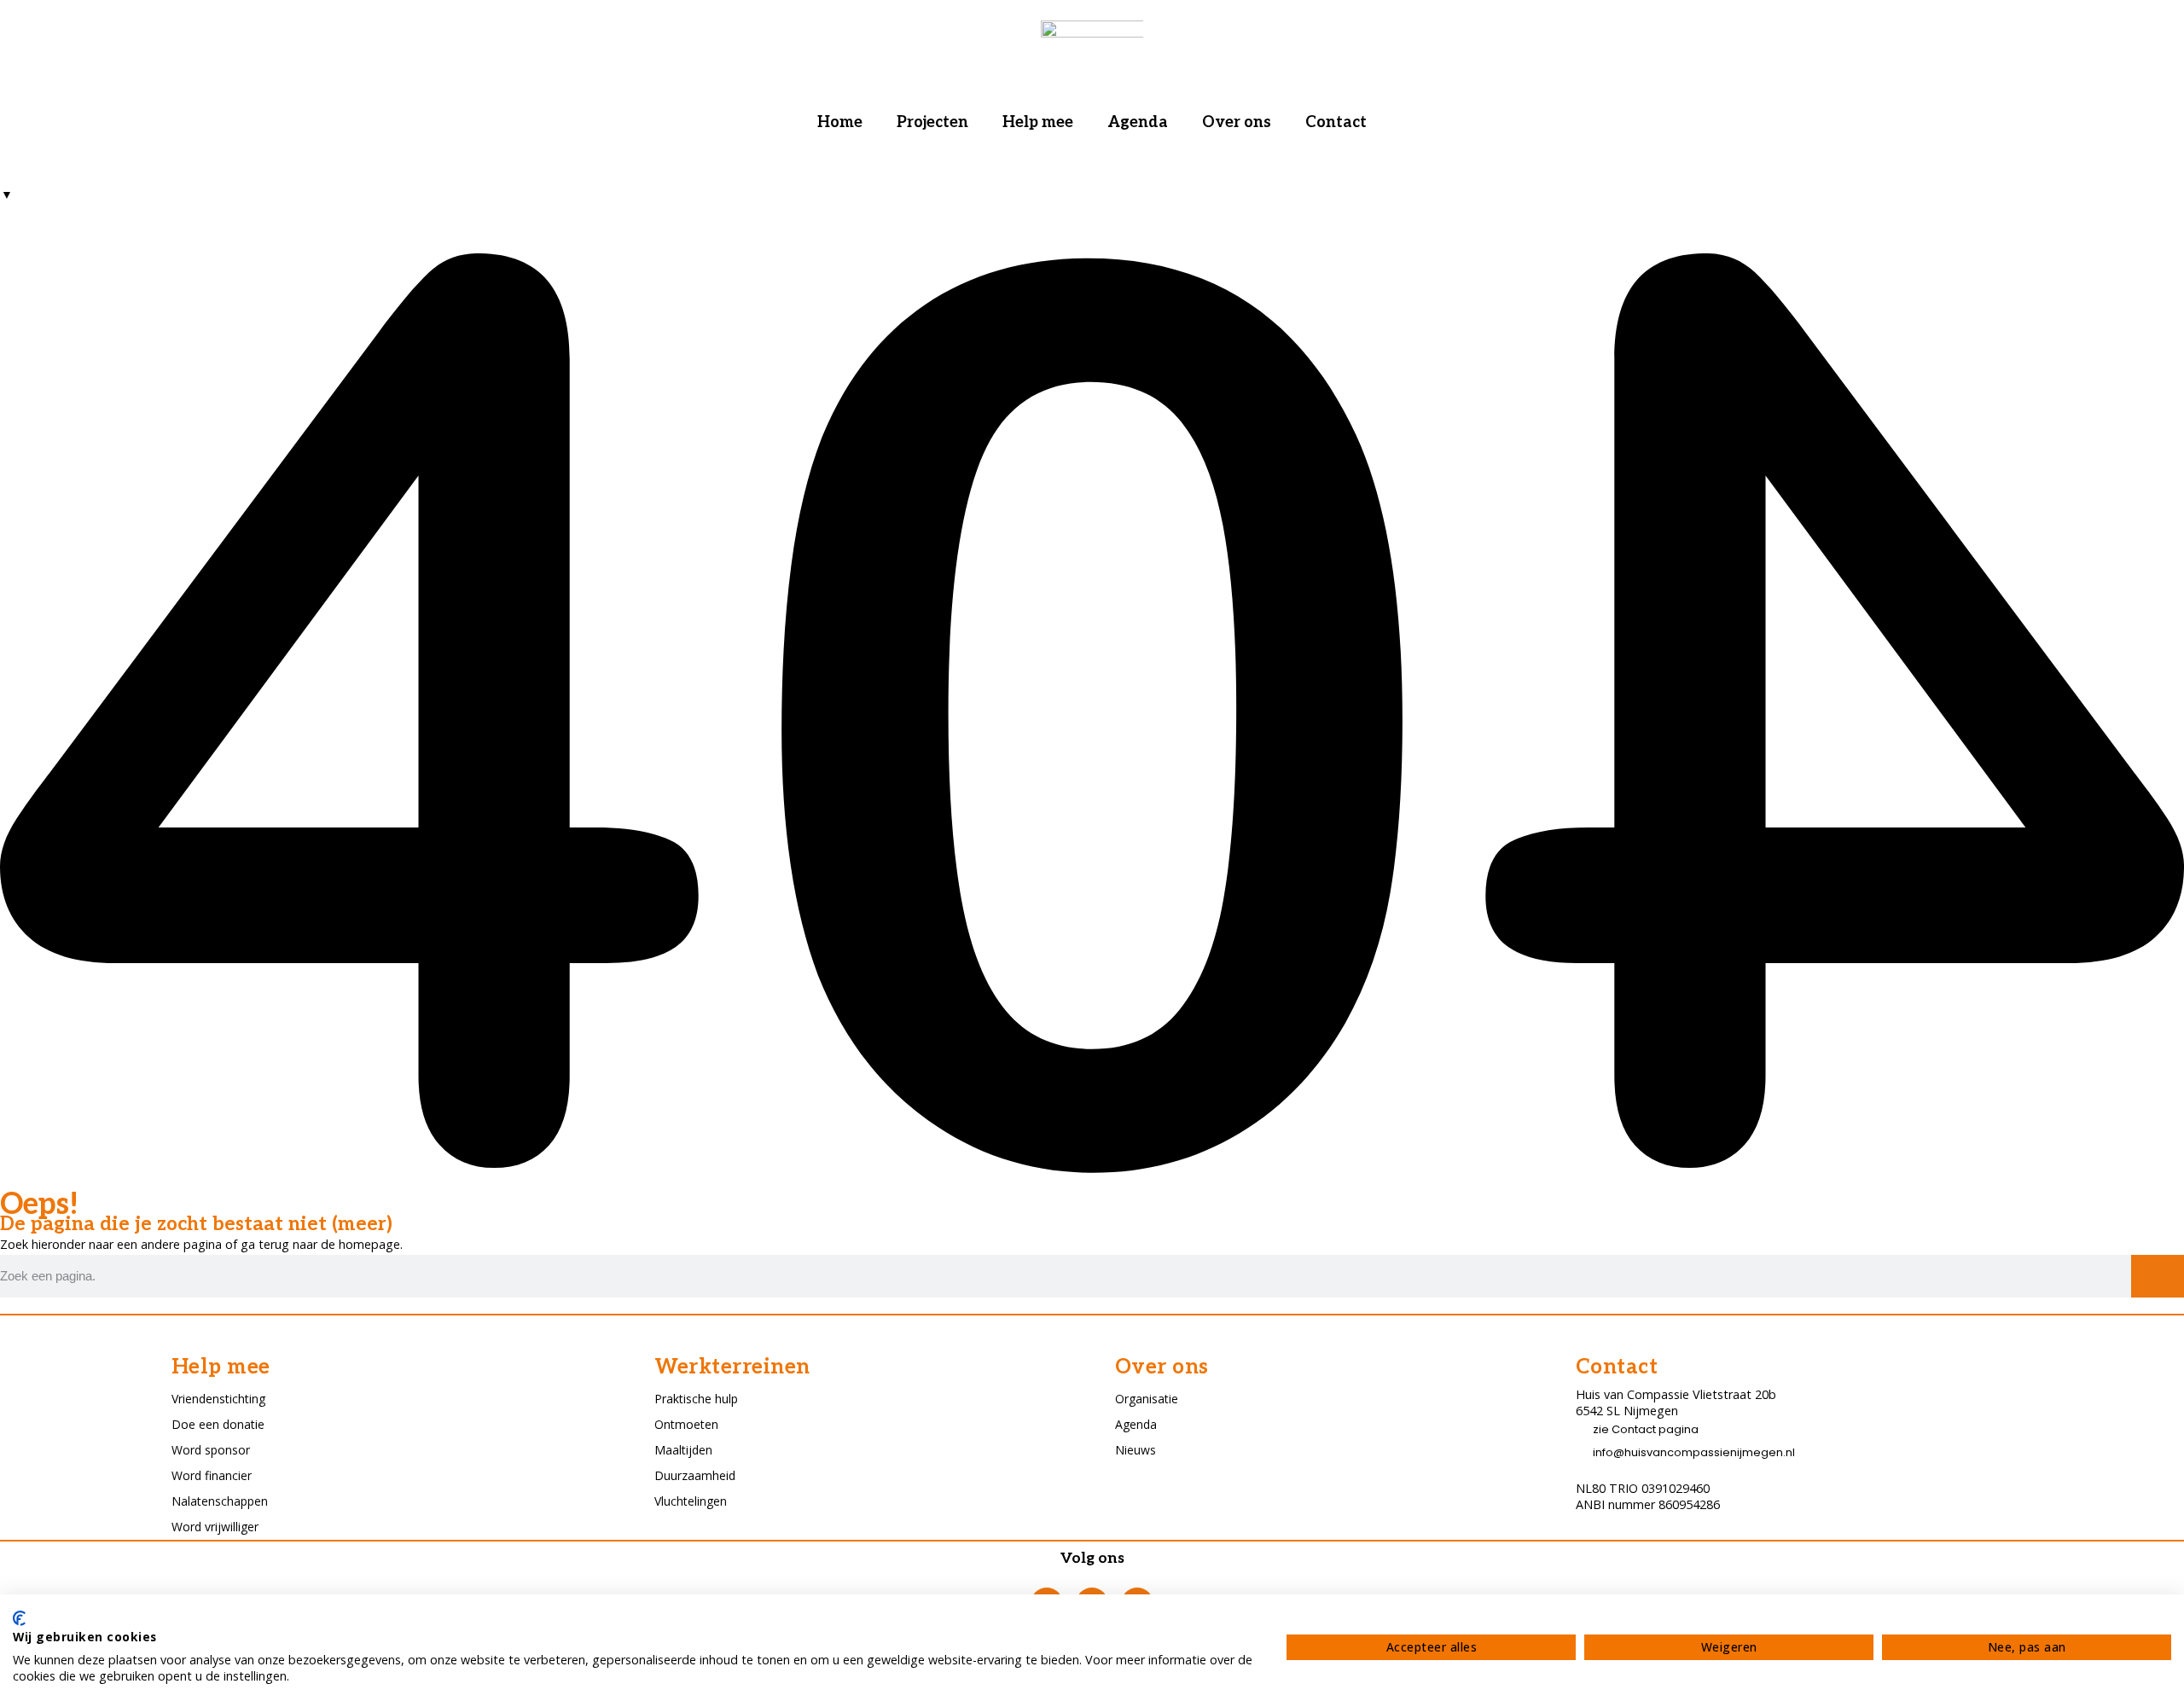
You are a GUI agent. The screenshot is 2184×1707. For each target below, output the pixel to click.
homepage (369, 1244)
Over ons (1237, 122)
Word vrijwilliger (215, 1527)
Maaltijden (683, 1450)
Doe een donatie (218, 1424)
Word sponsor (211, 1450)
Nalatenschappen (220, 1501)
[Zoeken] (2158, 1276)
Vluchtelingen (691, 1501)
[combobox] (7, 194)
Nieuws (1136, 1450)
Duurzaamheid (695, 1475)
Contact (1336, 122)
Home (840, 122)
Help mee (1038, 122)
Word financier (212, 1475)
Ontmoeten (686, 1424)
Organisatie (1147, 1399)
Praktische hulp (696, 1399)
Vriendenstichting (218, 1399)
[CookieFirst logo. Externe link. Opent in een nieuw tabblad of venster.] (19, 1618)
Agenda (1138, 122)
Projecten (932, 122)
